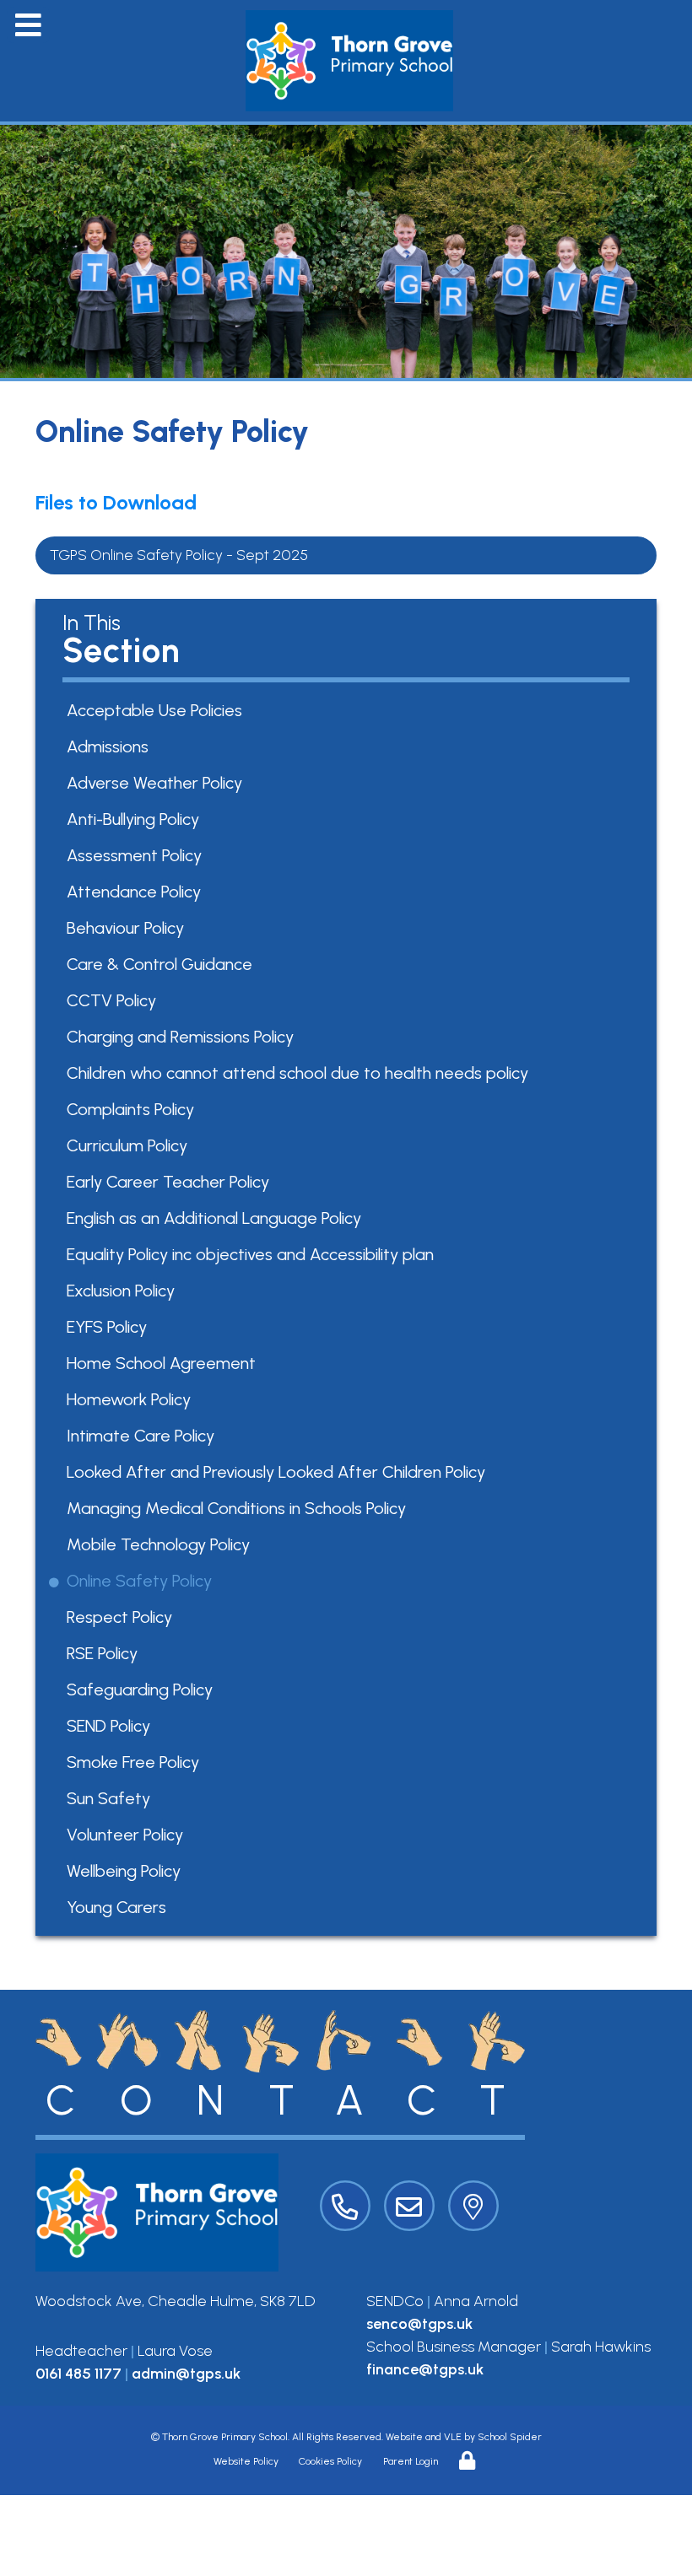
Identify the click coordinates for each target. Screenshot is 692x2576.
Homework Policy (132, 1399)
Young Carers (119, 1907)
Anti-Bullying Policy (136, 819)
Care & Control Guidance (162, 964)
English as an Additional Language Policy (217, 1218)
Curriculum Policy (130, 1145)
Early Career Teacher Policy (171, 1182)
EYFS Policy (110, 1327)
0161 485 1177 (78, 2374)
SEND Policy (111, 1726)
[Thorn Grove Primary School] (350, 61)
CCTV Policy (114, 1000)
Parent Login (411, 2461)
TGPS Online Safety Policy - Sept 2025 (179, 555)
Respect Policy (122, 1617)
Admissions (111, 746)
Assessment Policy (137, 855)
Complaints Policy (133, 1109)
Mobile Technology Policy (161, 1544)
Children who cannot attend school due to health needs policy (300, 1073)
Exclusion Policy (124, 1291)
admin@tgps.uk (186, 2374)
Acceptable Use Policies (157, 710)
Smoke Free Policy (136, 1762)
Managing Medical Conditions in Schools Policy (239, 1508)
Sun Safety (111, 1798)
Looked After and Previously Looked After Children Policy (279, 1472)
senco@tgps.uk (419, 2324)
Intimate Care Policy (143, 1436)
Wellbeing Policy (127, 1871)
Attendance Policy (137, 892)
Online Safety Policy (142, 1581)
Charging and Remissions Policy (183, 1037)
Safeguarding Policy (143, 1689)
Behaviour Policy (128, 928)
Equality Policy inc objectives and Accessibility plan (253, 1254)
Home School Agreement (164, 1363)
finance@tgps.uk (425, 2369)
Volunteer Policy (128, 1835)
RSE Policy (105, 1653)
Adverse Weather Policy (157, 783)
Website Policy (246, 2461)
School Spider (510, 2437)
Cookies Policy (330, 2461)
